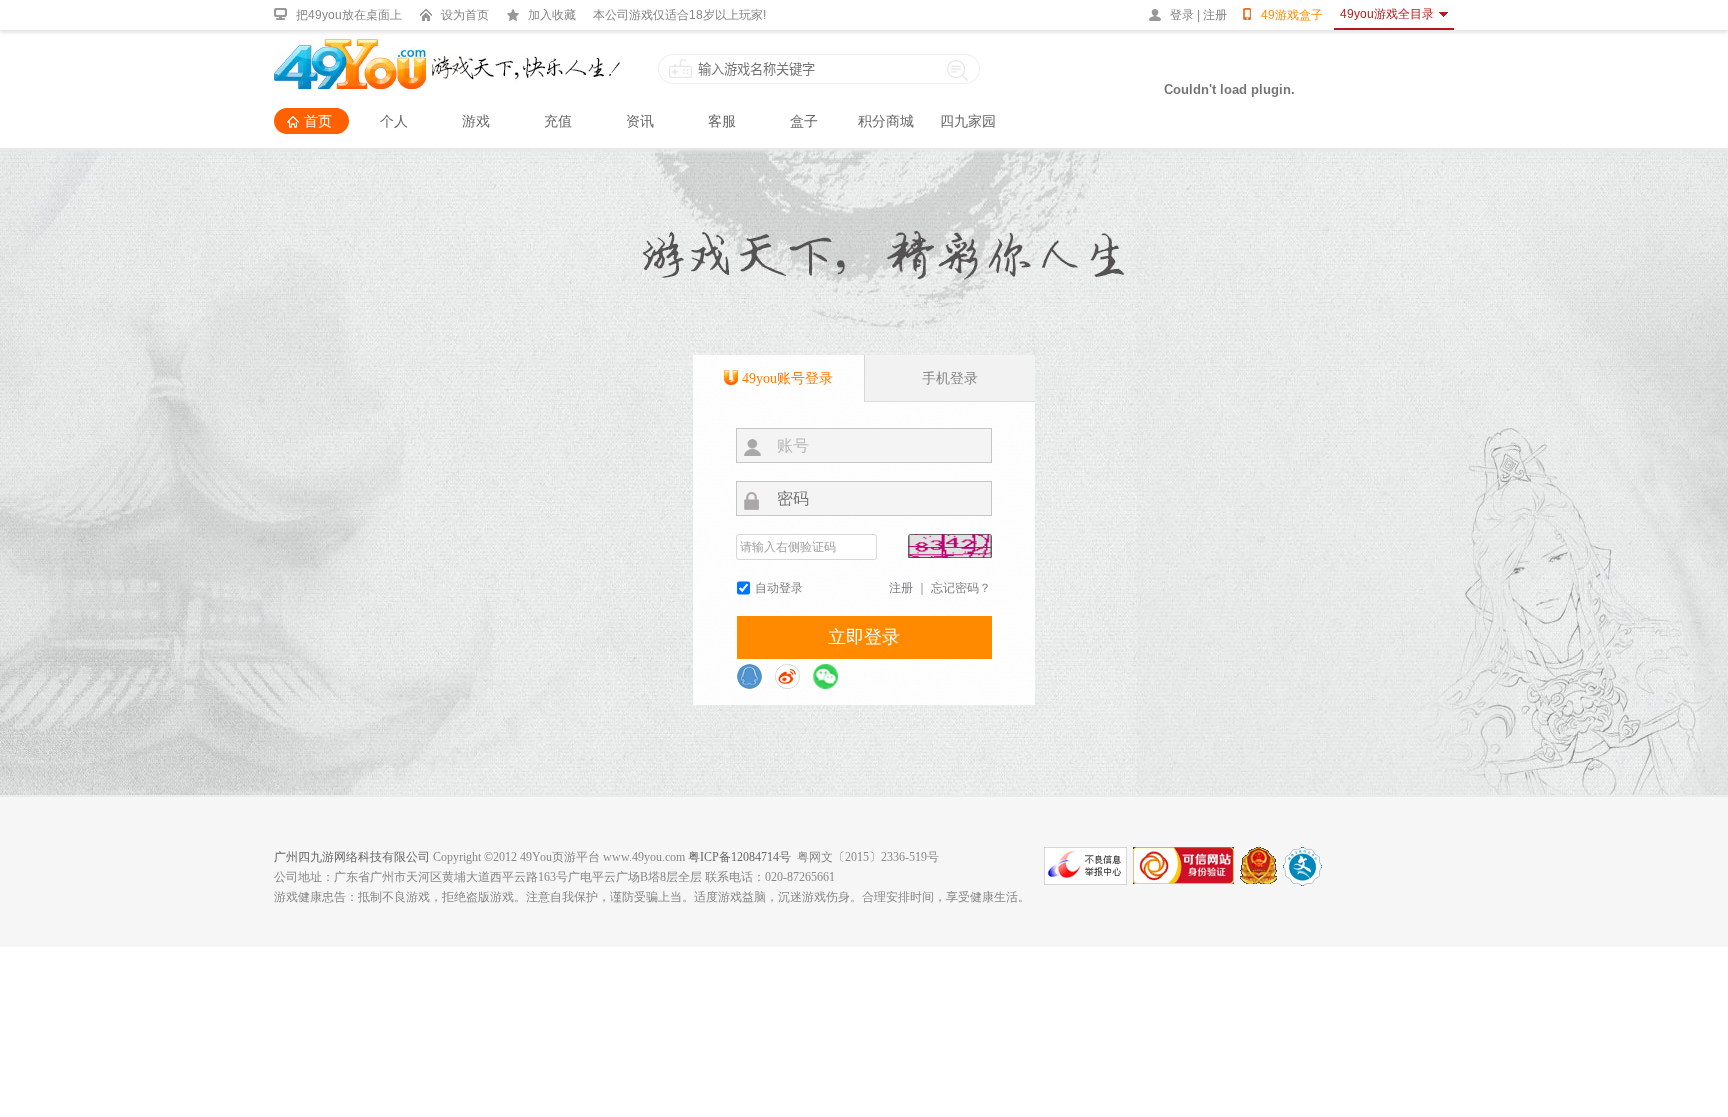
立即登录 (864, 637)
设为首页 (465, 15)
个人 (394, 121)
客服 (722, 121)
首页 (318, 121)
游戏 (476, 121)
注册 (1215, 15)
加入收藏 (552, 15)
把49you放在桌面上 (349, 15)
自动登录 (779, 588)
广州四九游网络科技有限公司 (352, 857)
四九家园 (968, 121)
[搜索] (958, 69)
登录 (1182, 15)
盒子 (804, 121)
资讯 (640, 121)
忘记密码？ (961, 588)
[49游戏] (447, 48)
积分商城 (886, 121)
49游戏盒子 (1292, 15)
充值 (558, 121)
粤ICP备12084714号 (739, 857)
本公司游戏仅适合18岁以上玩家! (679, 15)
